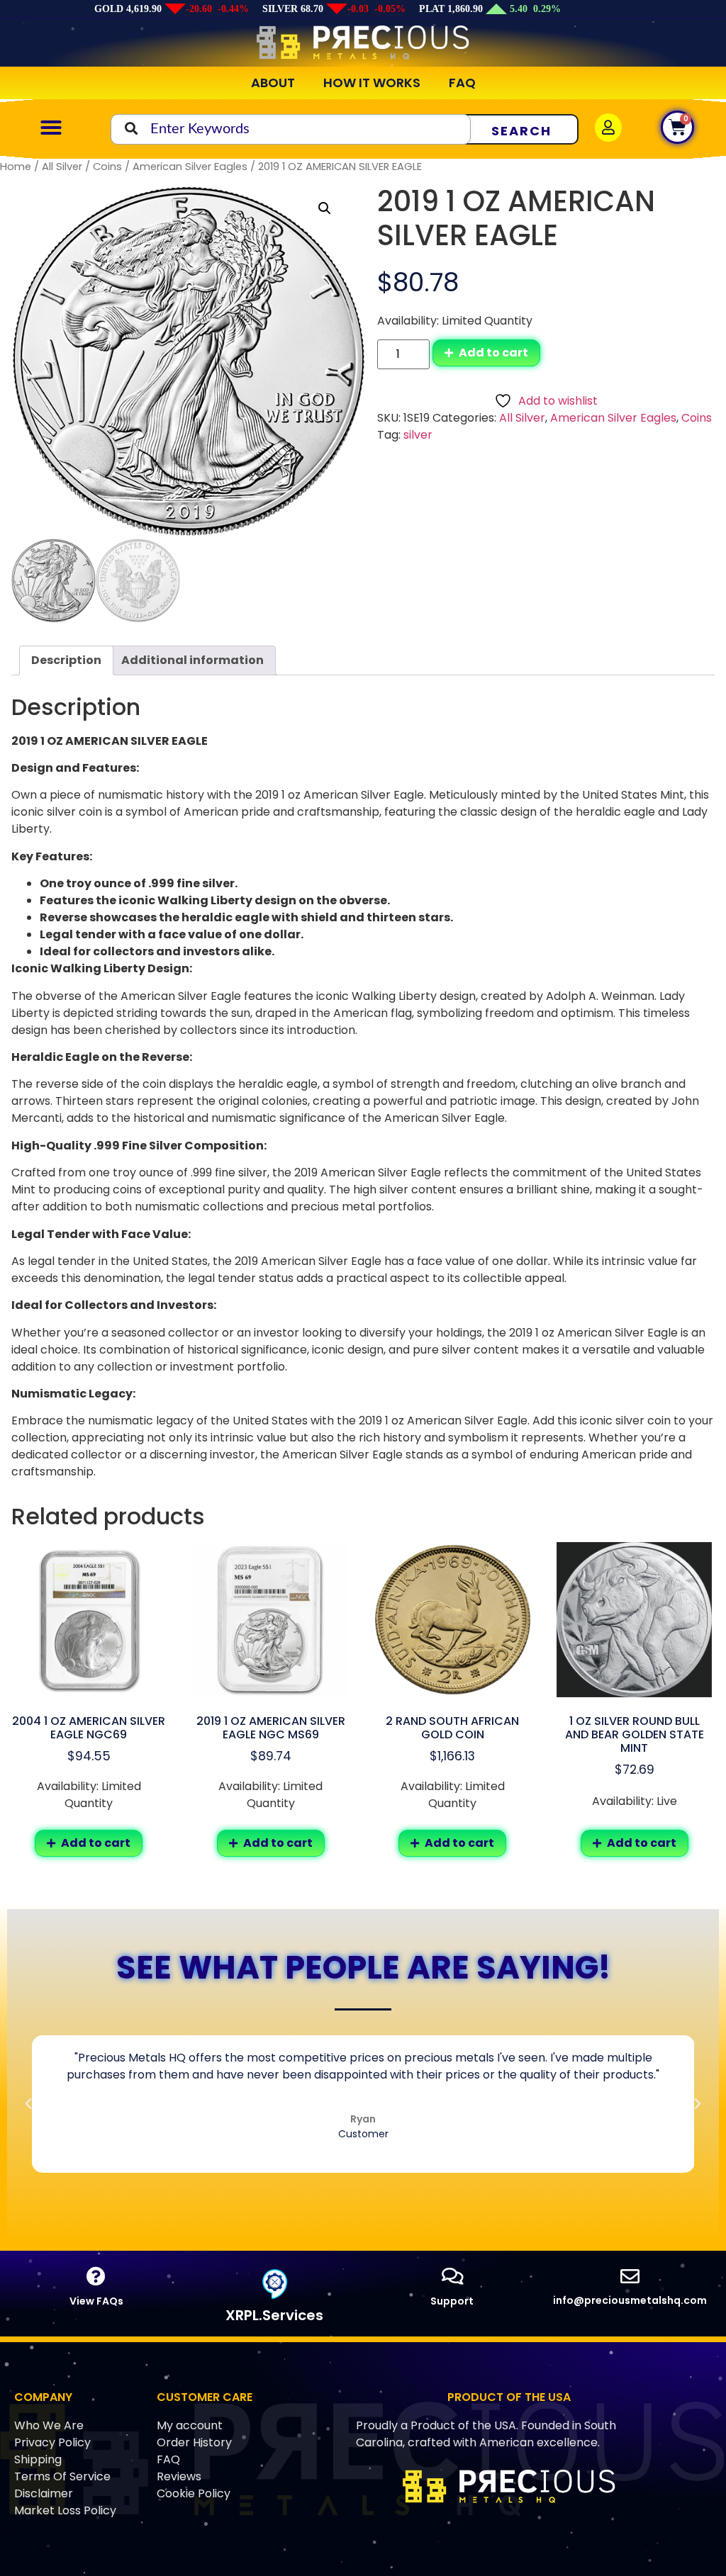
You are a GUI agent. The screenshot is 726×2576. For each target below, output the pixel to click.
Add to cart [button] (96, 1843)
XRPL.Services (274, 2315)
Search (521, 131)
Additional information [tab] (192, 660)
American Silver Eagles (190, 167)
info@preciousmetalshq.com (630, 2300)
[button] (51, 128)
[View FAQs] (96, 2276)
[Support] (452, 2276)
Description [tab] (66, 660)
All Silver (62, 167)
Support (452, 2301)
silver (418, 435)
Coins (107, 167)
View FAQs (96, 2301)
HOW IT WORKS (372, 83)
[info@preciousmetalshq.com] (630, 2276)
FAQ (462, 83)
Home (16, 167)
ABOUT (273, 83)
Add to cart (493, 353)
